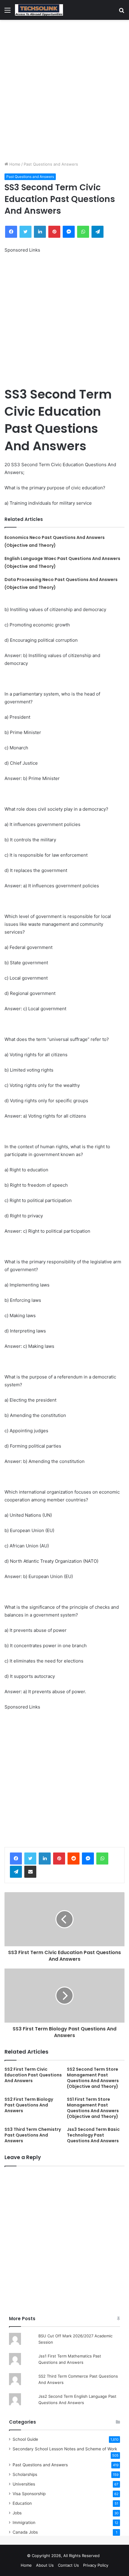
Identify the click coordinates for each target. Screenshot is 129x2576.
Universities (24, 2484)
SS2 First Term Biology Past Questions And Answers (29, 2105)
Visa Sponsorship (29, 2494)
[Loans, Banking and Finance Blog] (39, 10)
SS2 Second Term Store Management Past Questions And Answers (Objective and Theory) (93, 2078)
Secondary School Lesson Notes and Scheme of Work (65, 2449)
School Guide (25, 2439)
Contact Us (68, 2565)
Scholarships (25, 2474)
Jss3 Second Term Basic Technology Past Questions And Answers (93, 2135)
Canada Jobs (25, 2532)
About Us (45, 2565)
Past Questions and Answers (51, 164)
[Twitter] (30, 1859)
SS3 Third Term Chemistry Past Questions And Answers (33, 2135)
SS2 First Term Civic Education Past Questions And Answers (33, 2075)
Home (14, 164)
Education (22, 2503)
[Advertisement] (64, 90)
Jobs (17, 2513)
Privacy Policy (96, 2565)
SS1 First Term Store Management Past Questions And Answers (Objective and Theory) (93, 2108)
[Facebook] (16, 1859)
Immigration (24, 2522)
